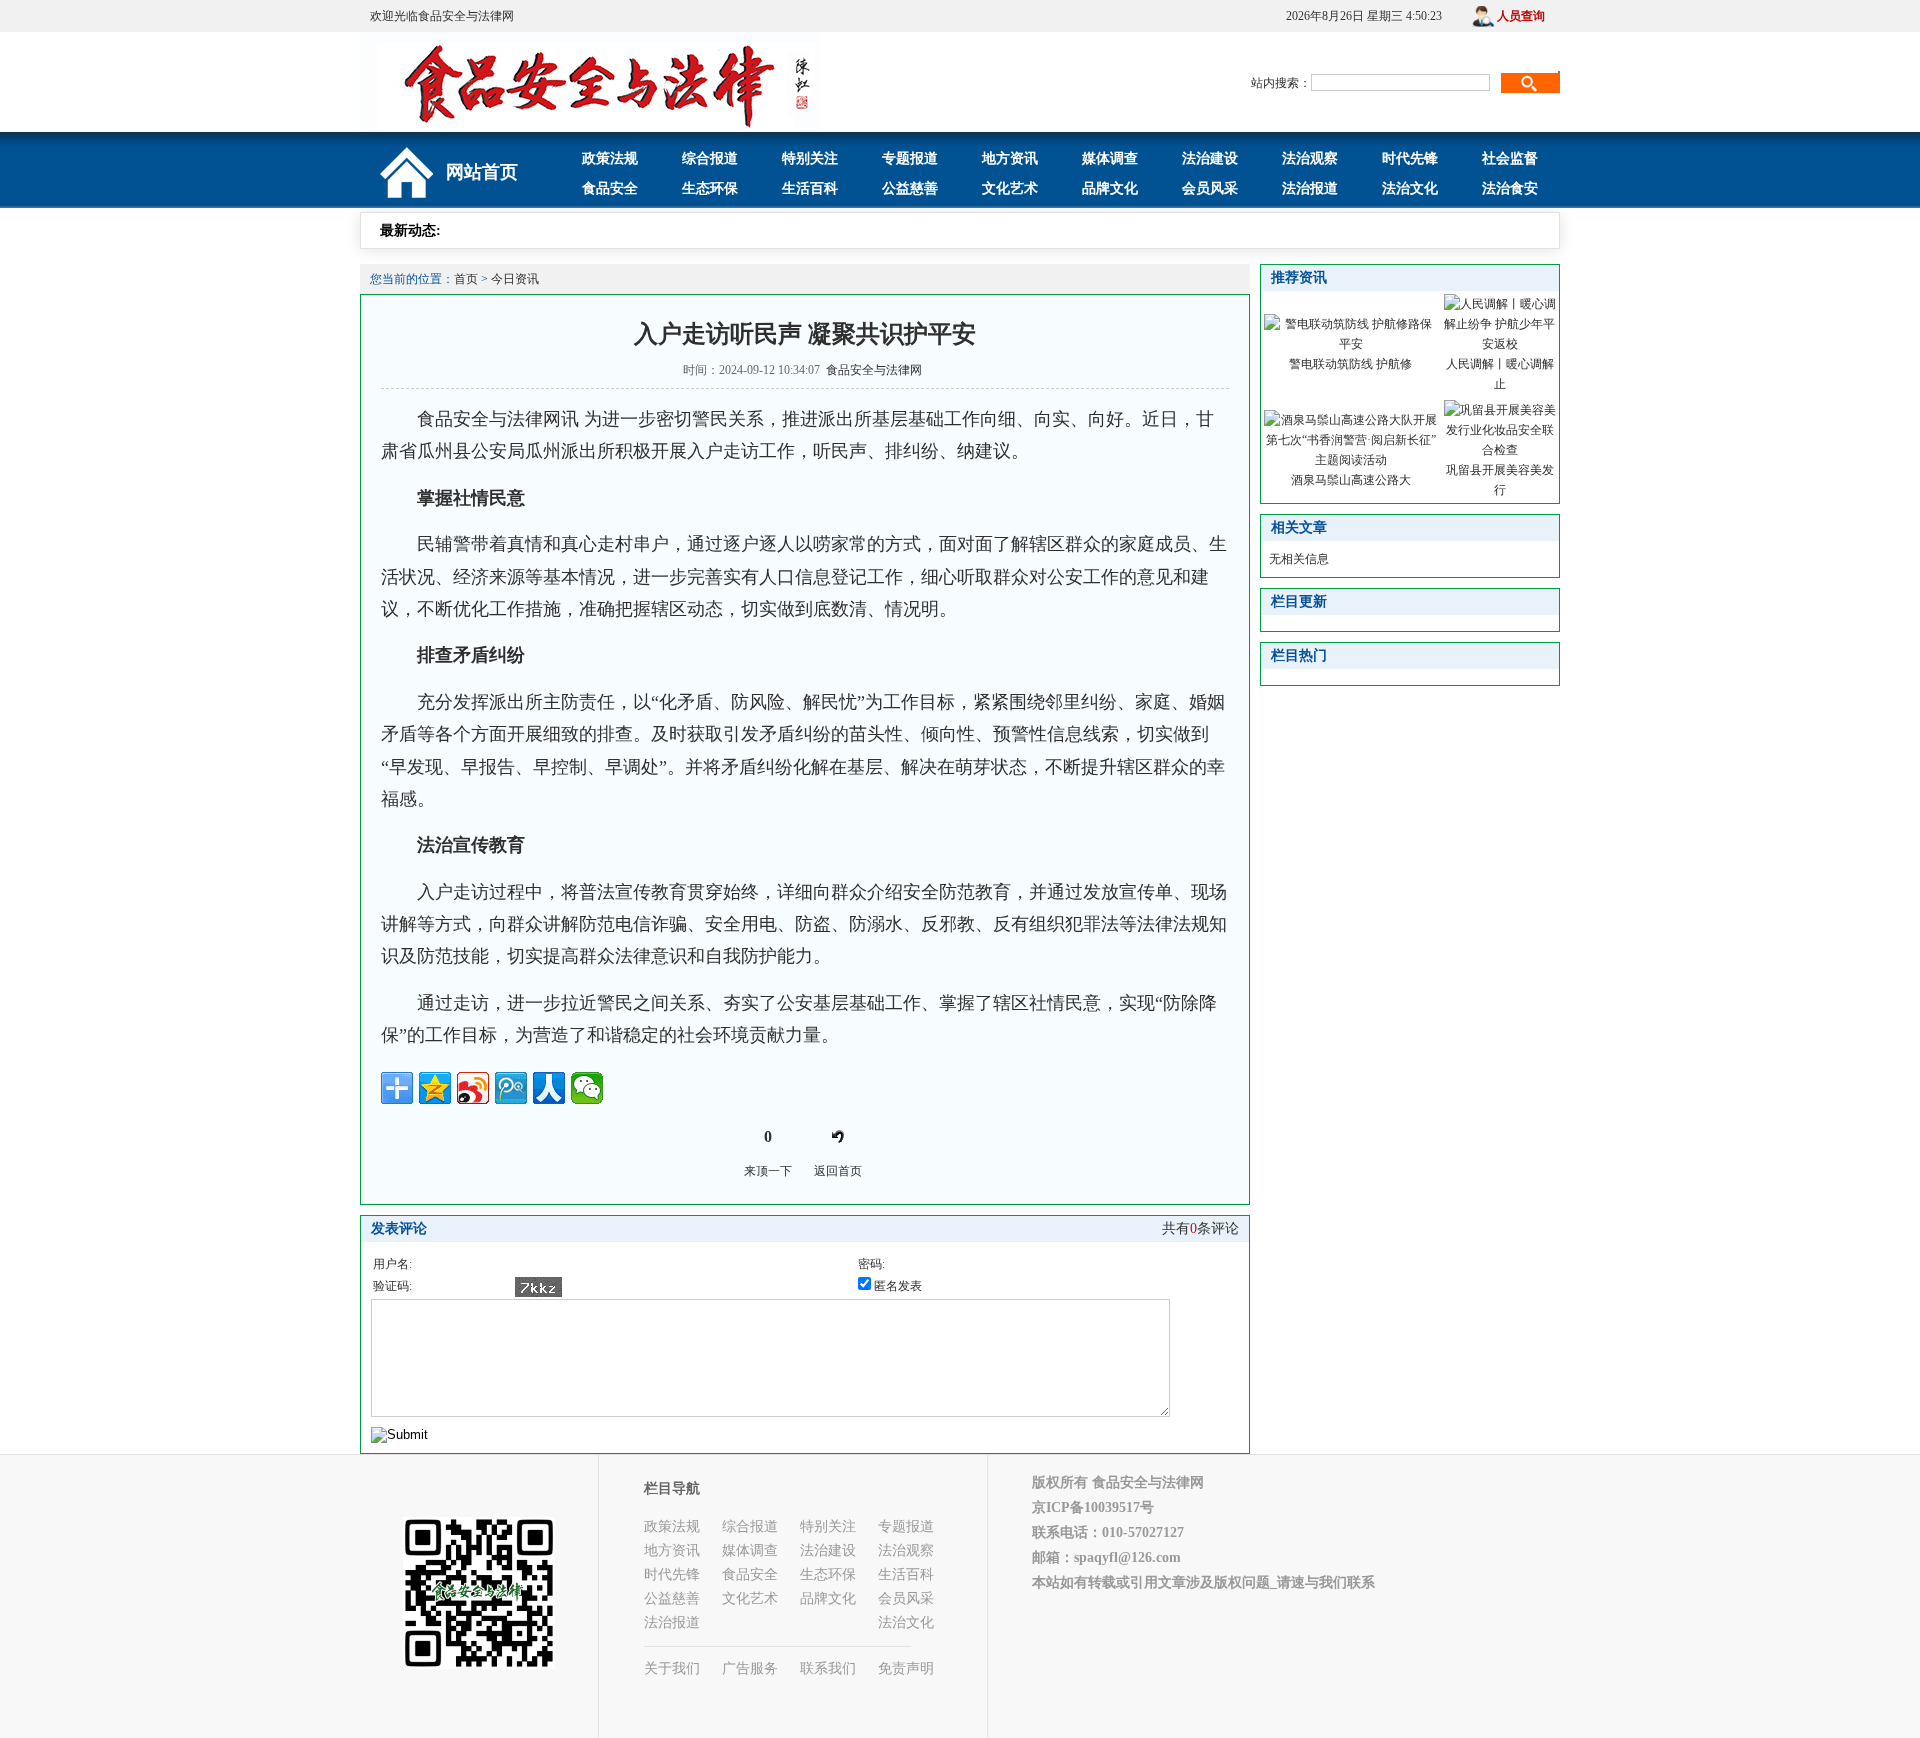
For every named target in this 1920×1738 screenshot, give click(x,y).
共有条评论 (1200, 1228)
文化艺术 (1010, 188)
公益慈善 (910, 188)
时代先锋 (1410, 158)
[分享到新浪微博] (473, 1088)
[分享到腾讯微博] (511, 1088)
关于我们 (672, 1668)
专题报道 (910, 158)
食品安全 (610, 188)
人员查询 (1521, 16)
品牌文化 (1110, 188)
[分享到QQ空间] (435, 1088)
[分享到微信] (587, 1088)
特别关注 (810, 158)
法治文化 (1410, 188)
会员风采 (1210, 188)
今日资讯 (515, 279)
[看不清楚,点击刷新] (538, 1287)
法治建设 (1210, 158)
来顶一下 (768, 1171)
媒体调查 (1110, 158)
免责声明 (906, 1668)
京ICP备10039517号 (1093, 1507)
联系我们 (828, 1668)
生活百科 (810, 188)
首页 (466, 279)
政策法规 (610, 158)
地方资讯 (1010, 158)
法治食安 (1510, 188)
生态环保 (710, 188)
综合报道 (710, 158)
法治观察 (1310, 158)
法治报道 (1310, 188)
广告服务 (750, 1668)
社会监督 (1510, 158)
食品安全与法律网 (874, 370)
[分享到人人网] (549, 1088)
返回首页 (838, 1171)
